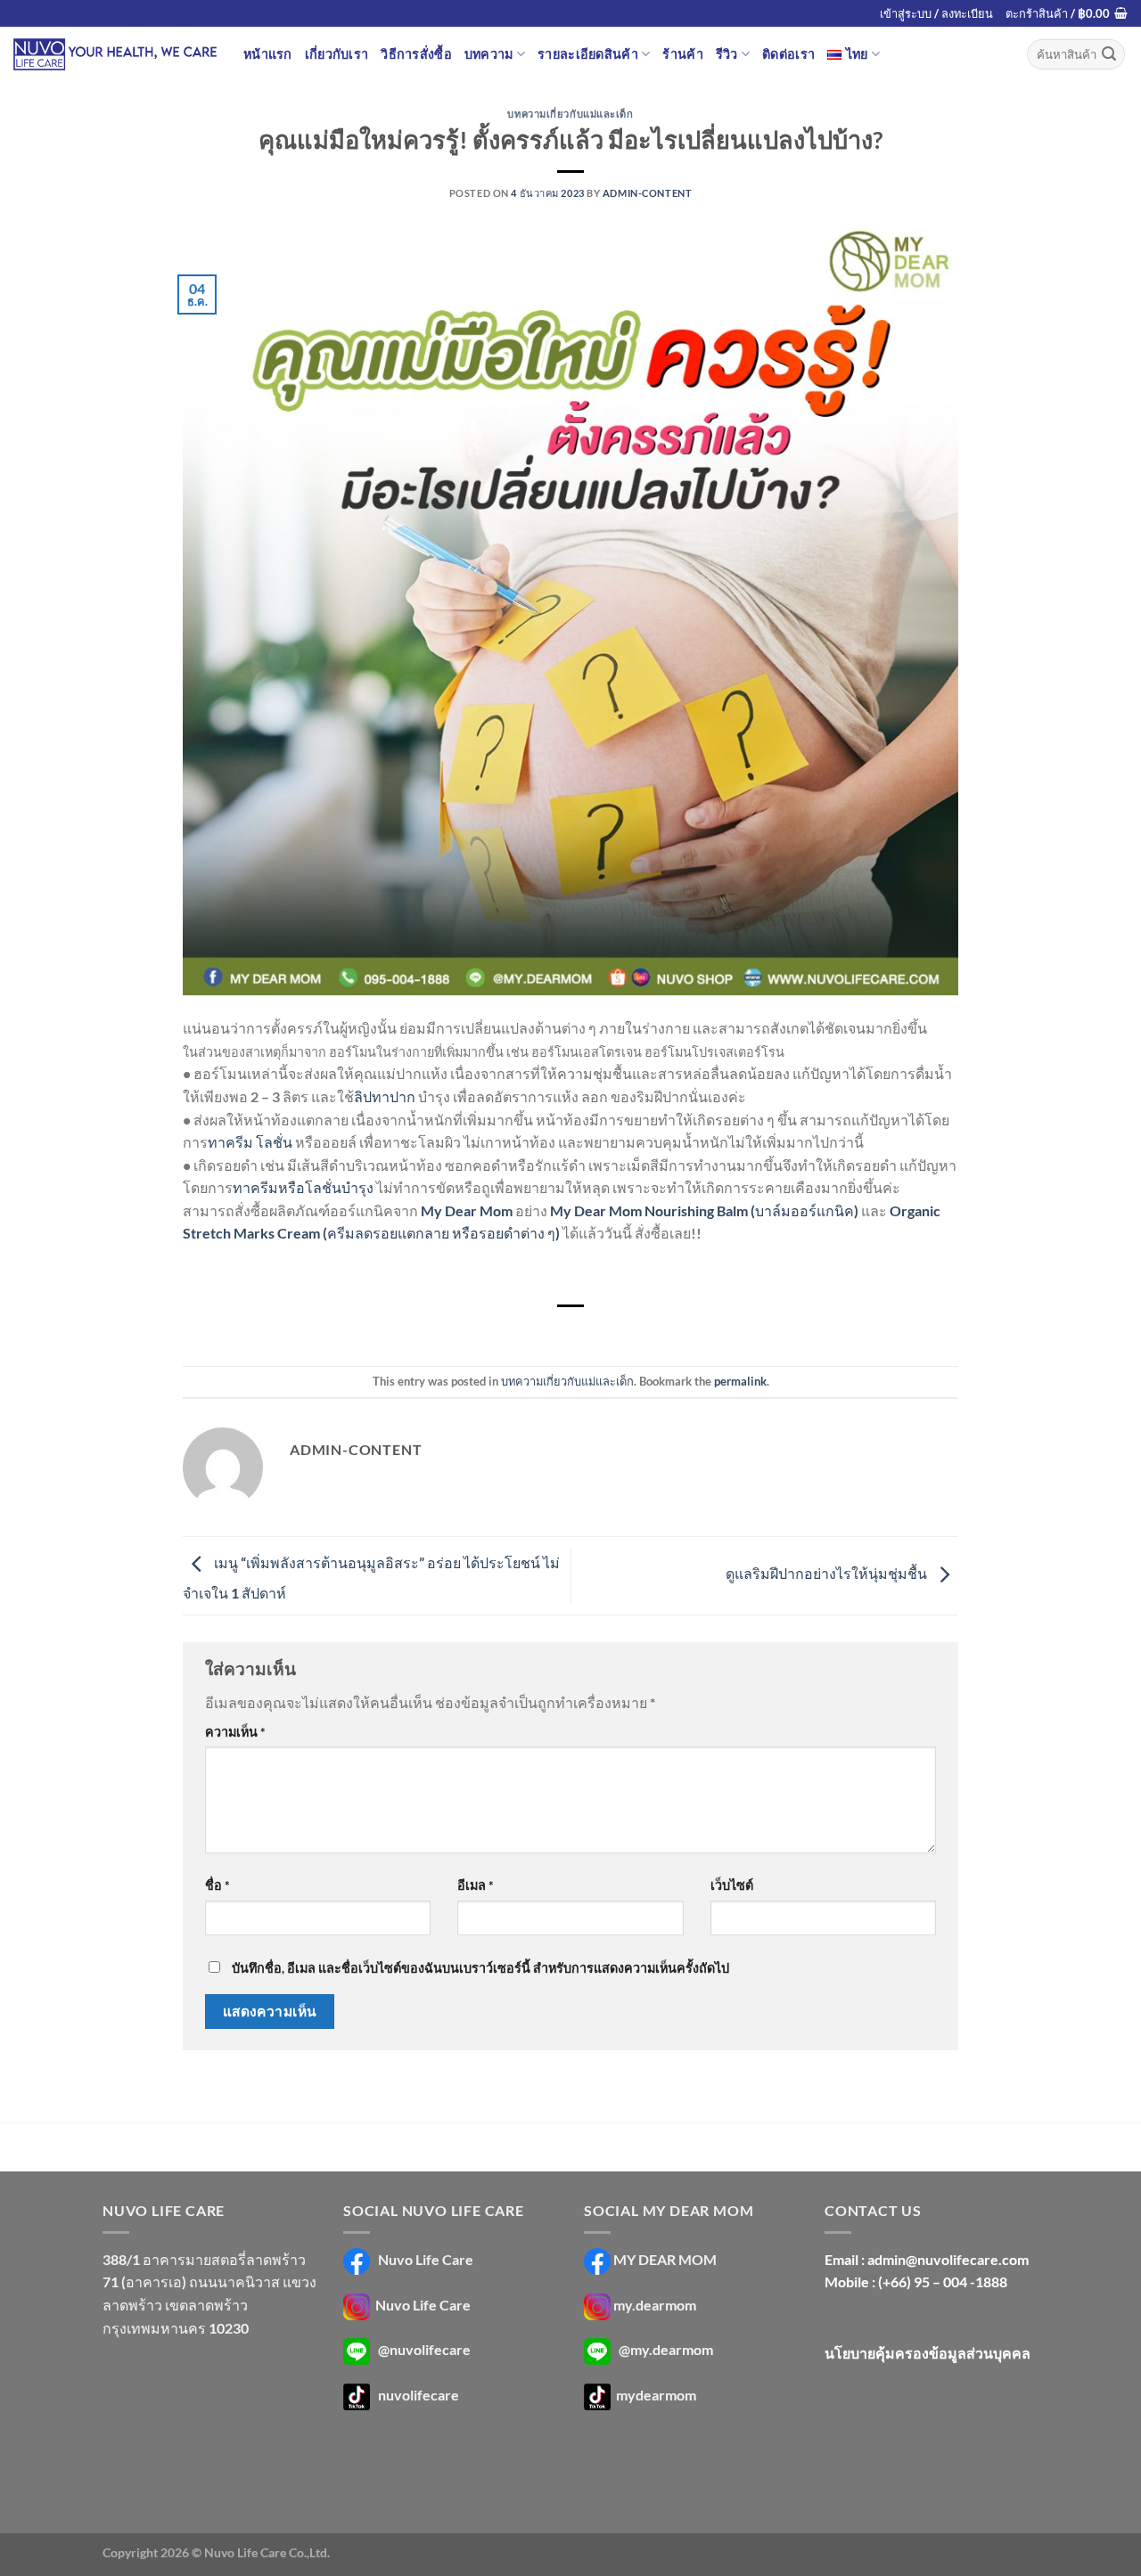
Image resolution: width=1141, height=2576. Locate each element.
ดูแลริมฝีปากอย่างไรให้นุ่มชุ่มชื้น (828, 1574)
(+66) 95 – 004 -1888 (943, 2282)
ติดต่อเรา (788, 54)
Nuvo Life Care (424, 2259)
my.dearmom (655, 2305)
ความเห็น (235, 1732)
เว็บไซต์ (732, 1885)
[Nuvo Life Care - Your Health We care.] (115, 54)
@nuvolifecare (424, 2350)
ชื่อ (218, 1885)
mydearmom (655, 2395)
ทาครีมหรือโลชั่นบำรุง (303, 1187)
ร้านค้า (682, 54)
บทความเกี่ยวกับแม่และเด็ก (570, 114)
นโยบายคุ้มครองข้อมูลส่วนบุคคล (928, 2353)
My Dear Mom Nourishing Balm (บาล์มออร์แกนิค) (704, 1210)
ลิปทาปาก (385, 1096)
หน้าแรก (268, 54)
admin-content (647, 193)
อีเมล (476, 1885)
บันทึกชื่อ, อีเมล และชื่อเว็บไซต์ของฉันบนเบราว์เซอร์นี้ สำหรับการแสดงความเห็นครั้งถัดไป (480, 1968)
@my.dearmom (666, 2350)
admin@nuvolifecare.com (948, 2259)
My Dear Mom (467, 1210)
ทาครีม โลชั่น (250, 1142)
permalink (740, 1381)
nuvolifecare (419, 2395)
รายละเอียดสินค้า (588, 54)
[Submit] (1109, 54)
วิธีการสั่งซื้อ (416, 54)
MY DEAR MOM (665, 2259)
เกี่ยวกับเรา (337, 54)
